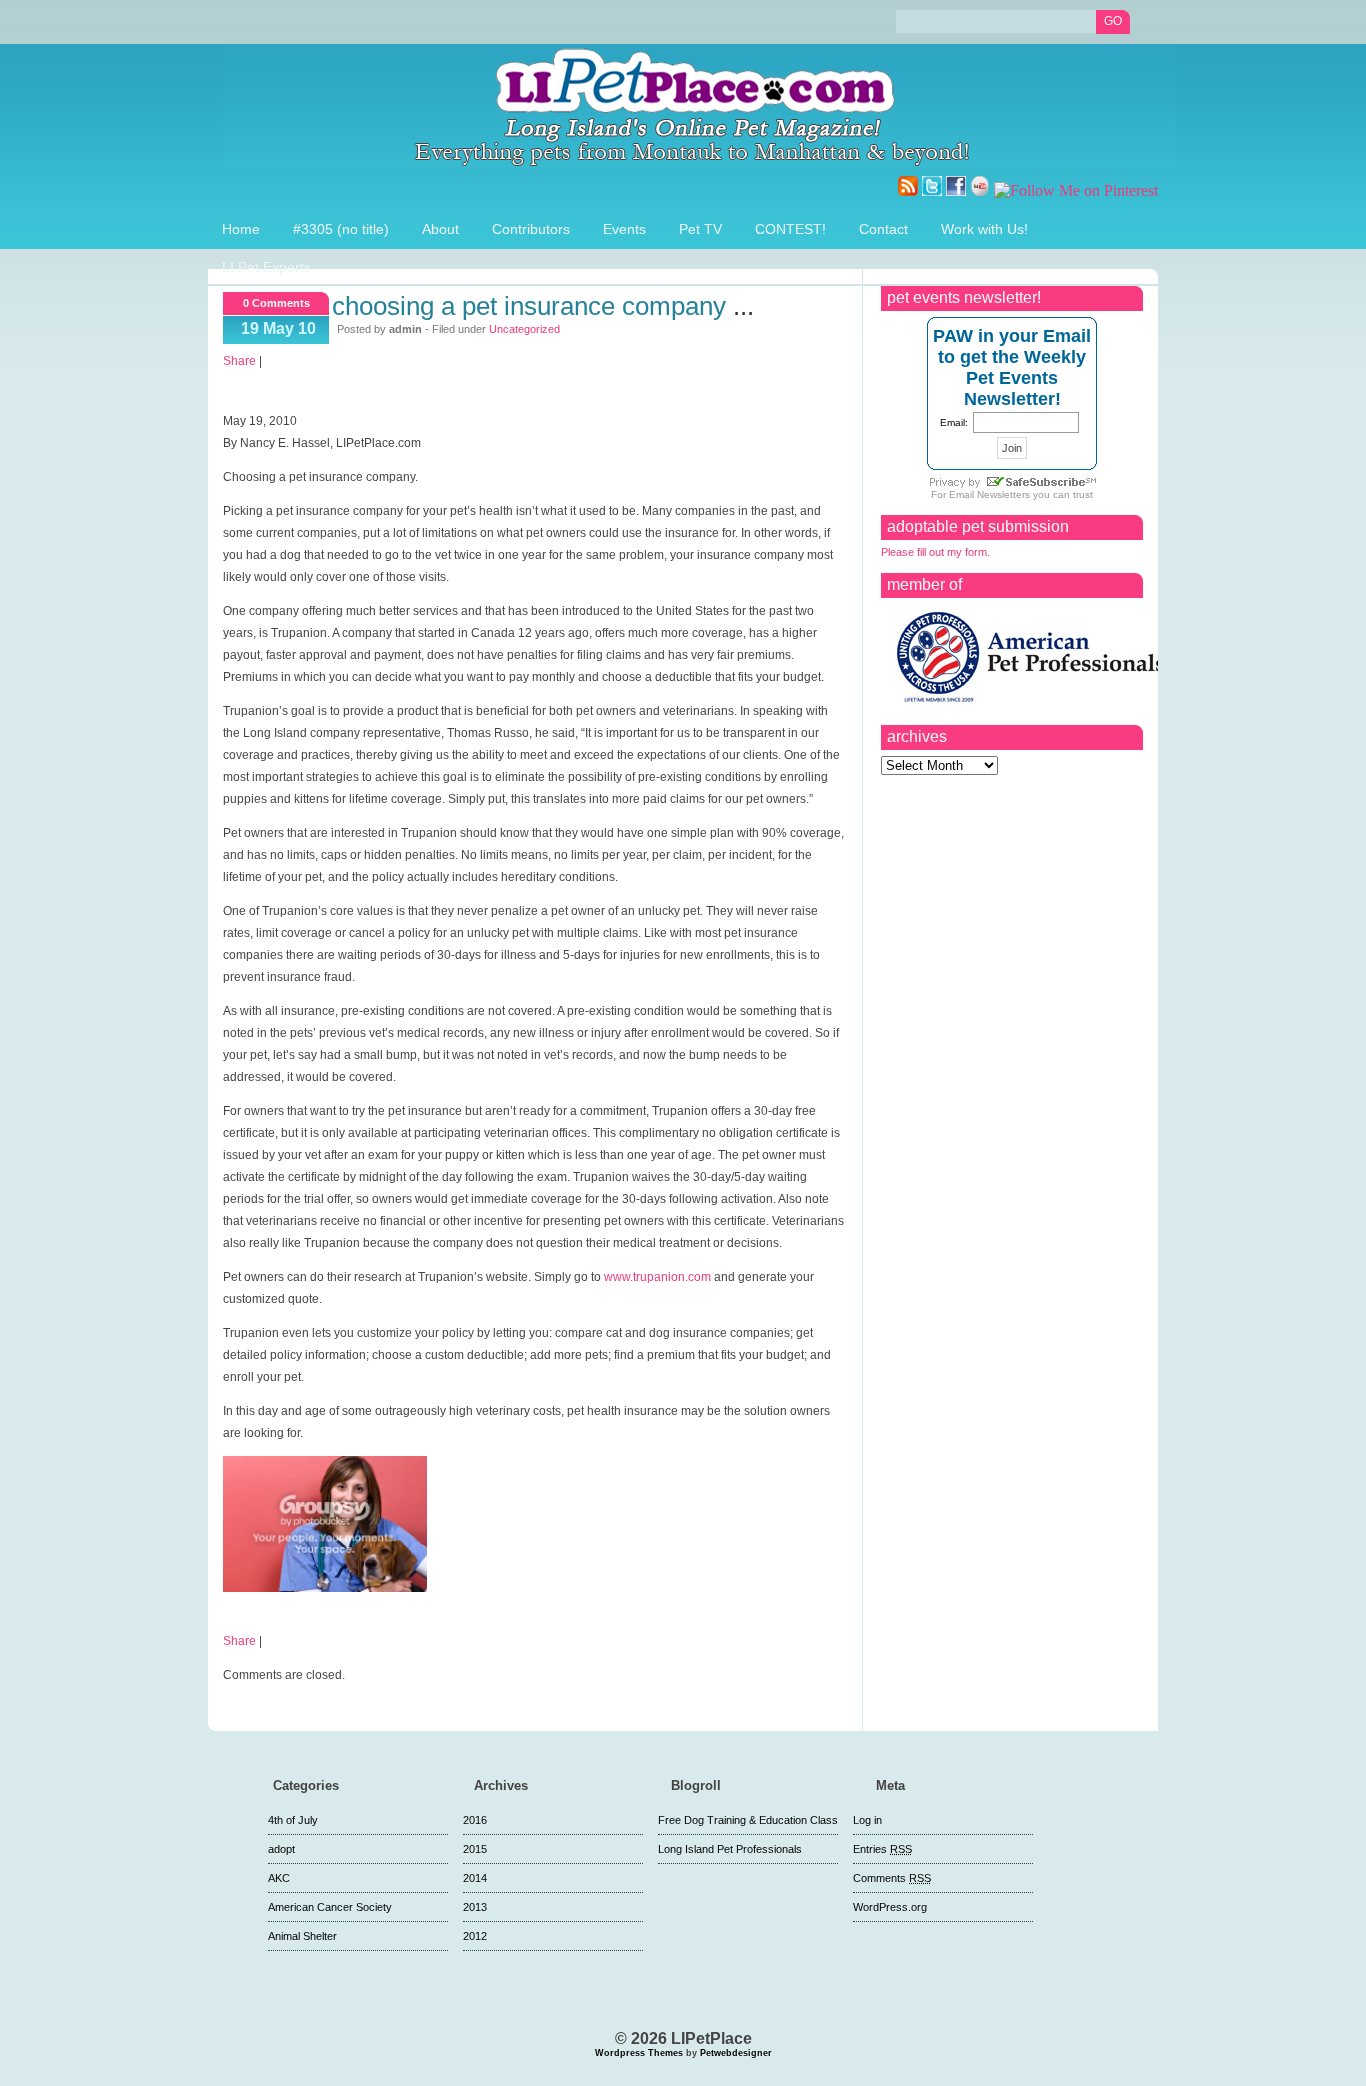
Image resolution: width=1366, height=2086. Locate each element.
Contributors (531, 229)
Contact (883, 229)
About (440, 229)
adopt (281, 1849)
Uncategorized (524, 329)
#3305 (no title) (341, 229)
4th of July (293, 1820)
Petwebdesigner (736, 2053)
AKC (279, 1878)
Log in (867, 1820)
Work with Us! (984, 229)
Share (239, 361)
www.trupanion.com (657, 1277)
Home (241, 229)
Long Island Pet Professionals (730, 1849)
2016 (475, 1820)
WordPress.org (890, 1907)
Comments (892, 1878)
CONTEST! (790, 229)
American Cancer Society (330, 1907)
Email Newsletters (989, 494)
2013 (475, 1907)
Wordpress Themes (639, 2053)
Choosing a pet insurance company (529, 306)
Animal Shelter (302, 1936)
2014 (475, 1878)
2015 (475, 1849)
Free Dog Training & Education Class (748, 1820)
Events (624, 229)
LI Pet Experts (266, 267)
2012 (475, 1936)
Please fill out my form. (935, 552)
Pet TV (700, 229)
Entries (882, 1849)
